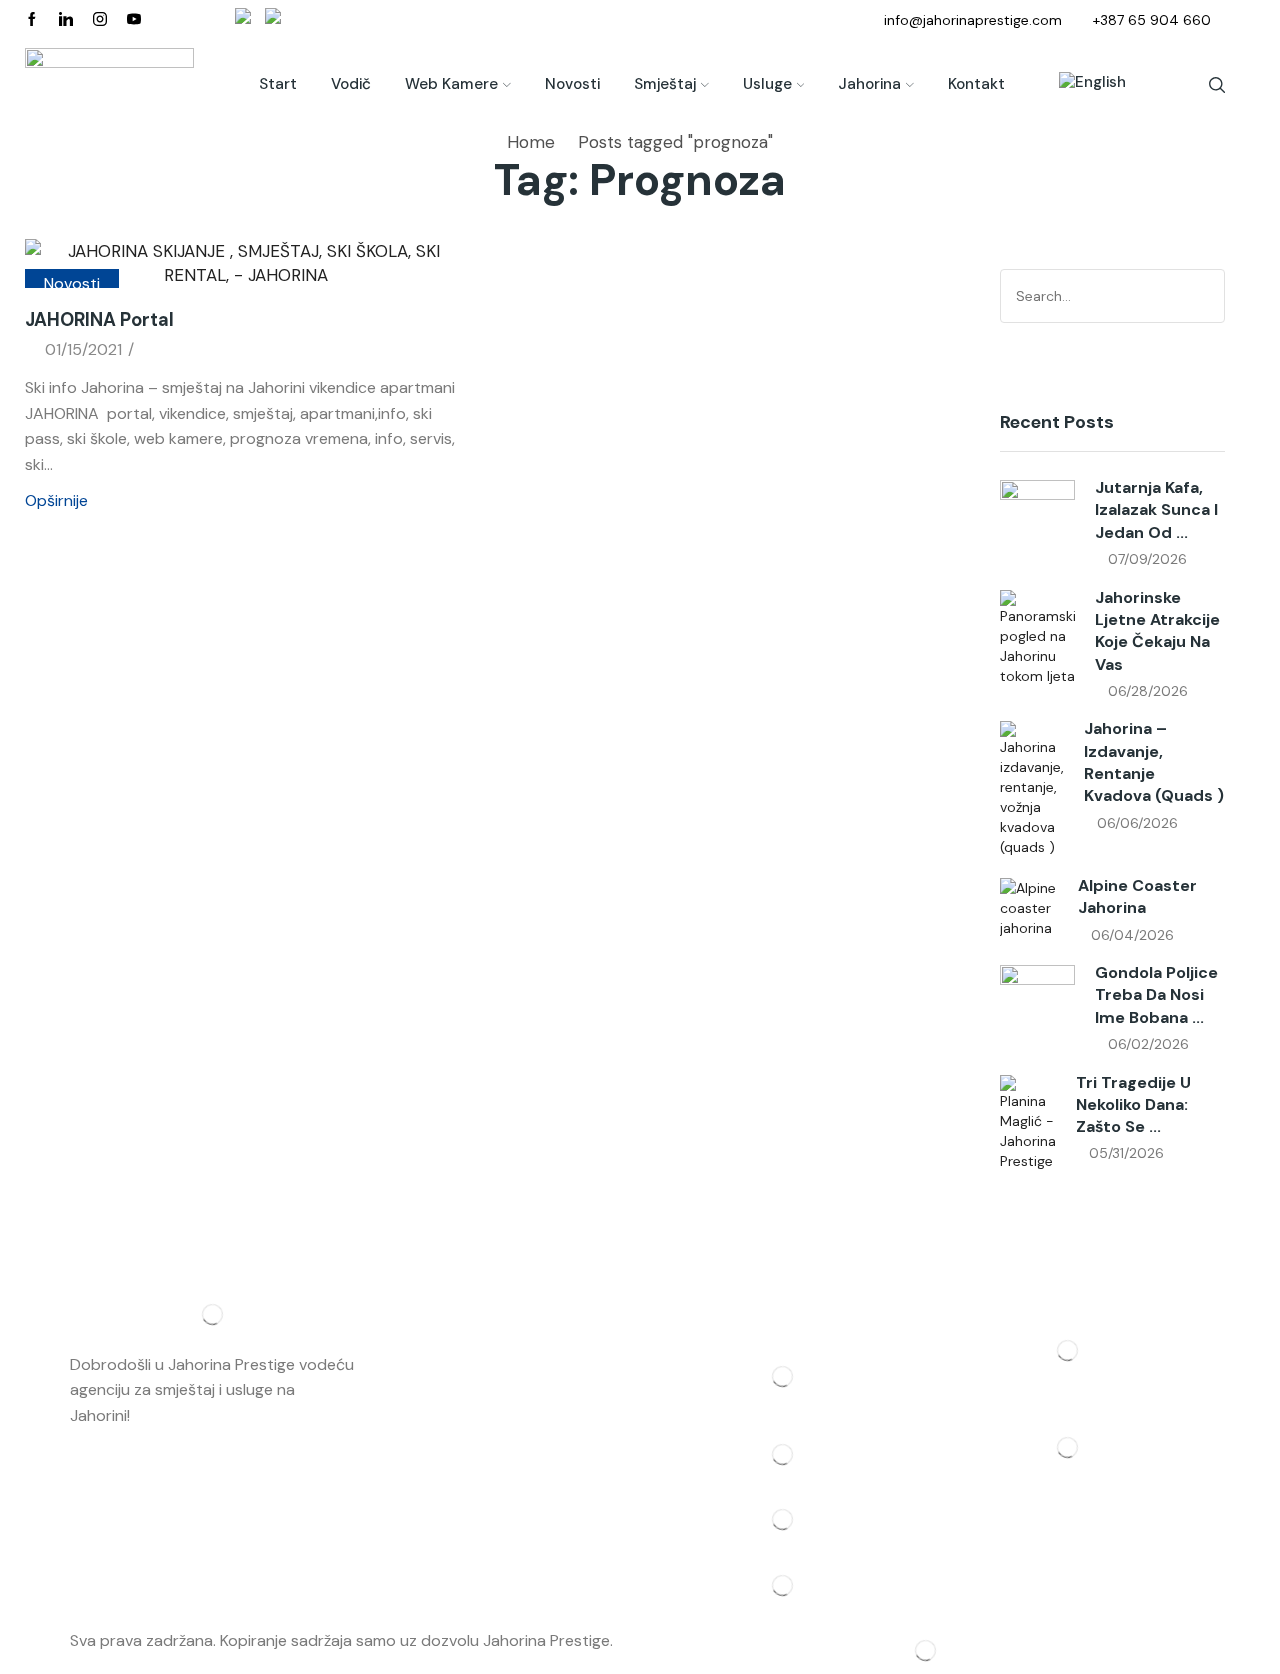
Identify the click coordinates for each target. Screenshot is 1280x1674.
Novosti (572, 84)
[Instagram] (100, 20)
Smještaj (665, 84)
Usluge (767, 84)
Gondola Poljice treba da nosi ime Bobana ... (1156, 995)
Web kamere (451, 84)
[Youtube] (134, 20)
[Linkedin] (66, 20)
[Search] (1206, 296)
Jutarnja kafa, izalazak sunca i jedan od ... (1156, 510)
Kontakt (976, 84)
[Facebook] (32, 20)
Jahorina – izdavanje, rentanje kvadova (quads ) (1154, 762)
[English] (1082, 85)
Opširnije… (170, 1415)
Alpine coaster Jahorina (1137, 896)
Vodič (351, 84)
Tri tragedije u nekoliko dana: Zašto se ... (1133, 1105)
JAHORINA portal (99, 320)
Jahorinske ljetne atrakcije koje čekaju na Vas (1157, 631)
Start (278, 84)
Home (531, 142)
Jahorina (869, 84)
